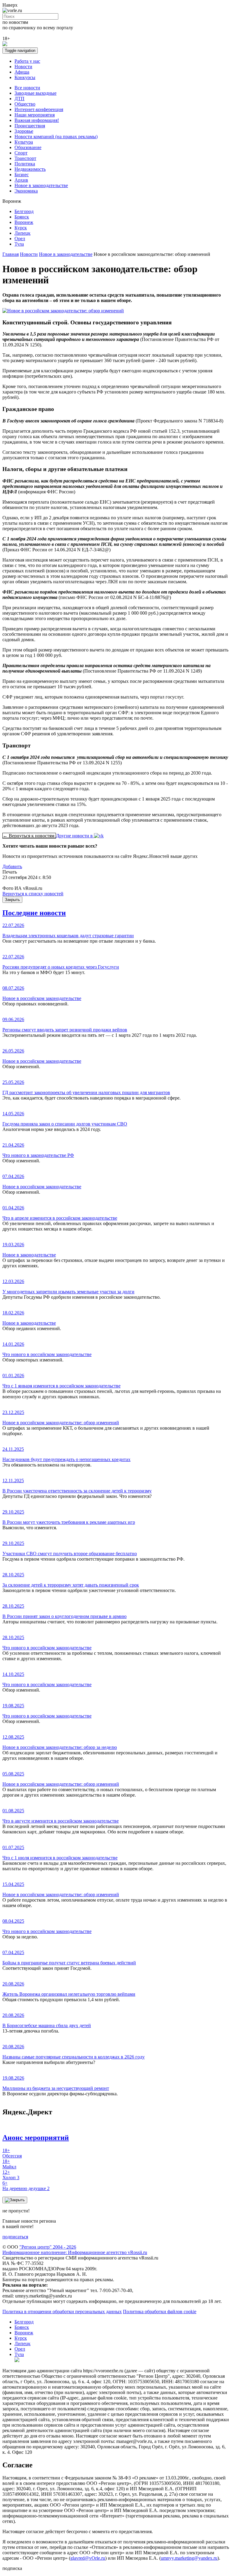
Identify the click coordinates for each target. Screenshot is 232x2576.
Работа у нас (27, 61)
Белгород (24, 211)
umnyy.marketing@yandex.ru (189, 2558)
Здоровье (24, 131)
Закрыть (12, 900)
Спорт (21, 153)
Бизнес (22, 175)
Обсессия (12, 2153)
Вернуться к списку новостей (33, 894)
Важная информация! (37, 120)
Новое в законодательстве (41, 185)
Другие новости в (75, 836)
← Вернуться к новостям (29, 836)
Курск (21, 228)
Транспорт (25, 158)
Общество (25, 104)
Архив (21, 180)
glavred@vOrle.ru (88, 2558)
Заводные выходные (35, 93)
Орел (20, 239)
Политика (25, 164)
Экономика (26, 191)
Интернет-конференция (39, 109)
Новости (23, 67)
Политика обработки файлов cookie (160, 2312)
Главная (11, 254)
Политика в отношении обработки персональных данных (62, 2312)
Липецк (23, 233)
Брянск (22, 217)
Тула (19, 244)
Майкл (9, 2164)
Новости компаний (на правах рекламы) (56, 137)
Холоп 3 (11, 2175)
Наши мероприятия (35, 115)
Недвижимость (30, 169)
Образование (28, 147)
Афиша (22, 72)
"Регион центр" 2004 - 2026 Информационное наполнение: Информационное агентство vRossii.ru (75, 2250)
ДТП (19, 99)
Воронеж (24, 222)
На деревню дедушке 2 (26, 2186)
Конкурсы (25, 77)
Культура (24, 142)
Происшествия (30, 126)
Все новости (27, 88)
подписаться (15, 2237)
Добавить (12, 866)
